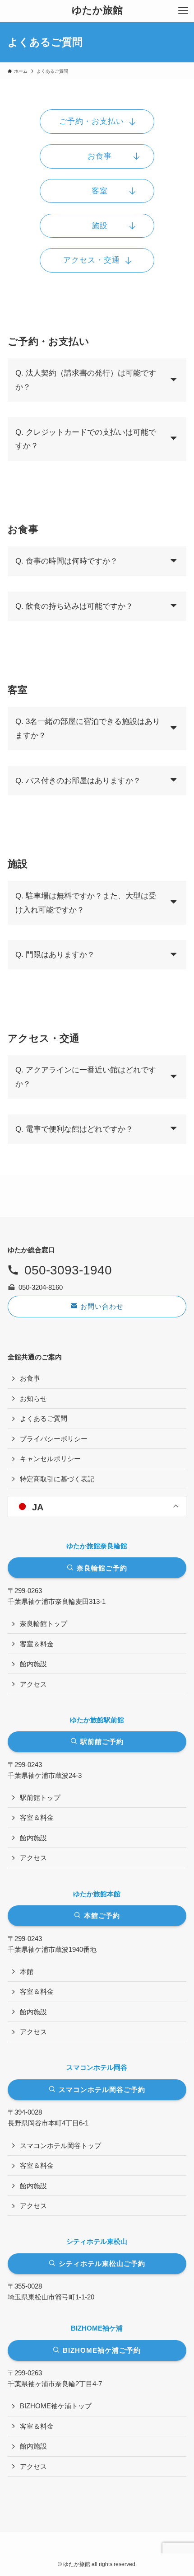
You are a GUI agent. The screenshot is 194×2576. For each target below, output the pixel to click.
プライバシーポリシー (54, 1439)
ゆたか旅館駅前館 (97, 1720)
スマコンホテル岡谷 (97, 2067)
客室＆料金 (37, 1644)
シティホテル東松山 (97, 2241)
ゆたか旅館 (97, 11)
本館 (27, 1972)
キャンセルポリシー (50, 1459)
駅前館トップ (40, 1798)
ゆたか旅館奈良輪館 (97, 1546)
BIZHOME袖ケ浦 (97, 2328)
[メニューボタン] (183, 11)
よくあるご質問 (44, 1418)
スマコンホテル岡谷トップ (60, 2146)
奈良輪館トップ (44, 1624)
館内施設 (33, 1664)
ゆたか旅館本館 (97, 1894)
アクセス (33, 1684)
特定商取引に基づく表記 (57, 1479)
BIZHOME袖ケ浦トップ (56, 2406)
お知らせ (33, 1398)
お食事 (30, 1378)
